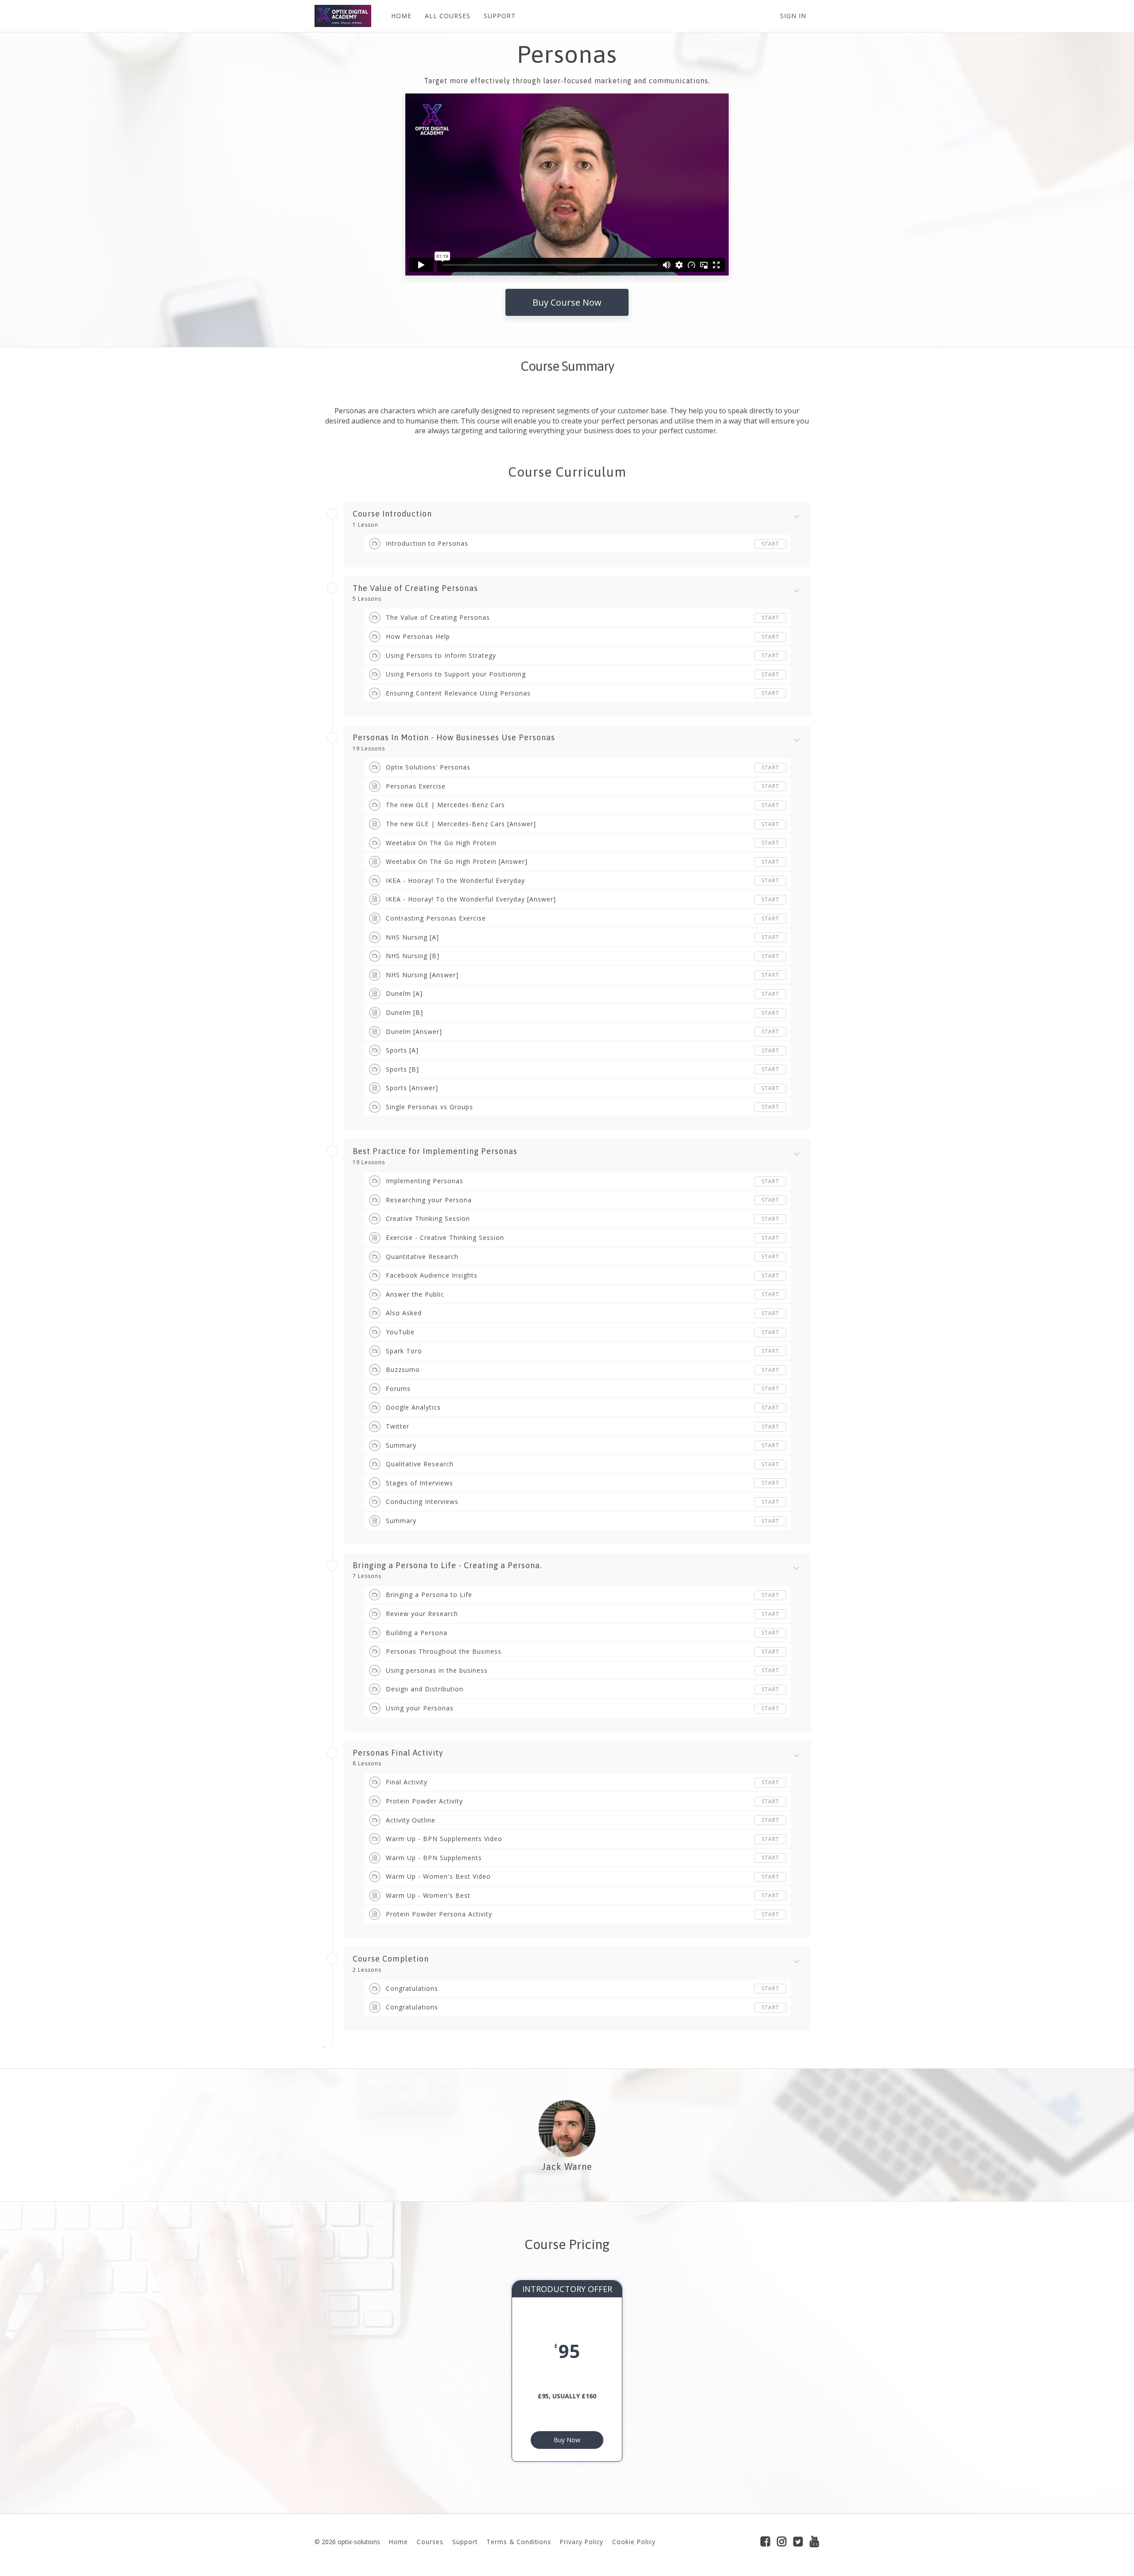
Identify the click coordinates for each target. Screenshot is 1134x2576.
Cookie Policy (634, 2542)
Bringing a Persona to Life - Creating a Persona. (447, 1566)
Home (398, 2542)
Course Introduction (392, 514)
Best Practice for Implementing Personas (435, 1151)
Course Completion (391, 1959)
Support (465, 2542)
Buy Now (567, 2440)
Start (770, 544)
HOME (401, 16)
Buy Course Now (567, 302)
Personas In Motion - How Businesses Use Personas (454, 738)
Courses (430, 2542)
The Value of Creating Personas (415, 588)
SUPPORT (500, 16)
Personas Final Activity (398, 1753)
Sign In (793, 16)
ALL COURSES (448, 16)
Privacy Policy (582, 2542)
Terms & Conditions (519, 2542)
